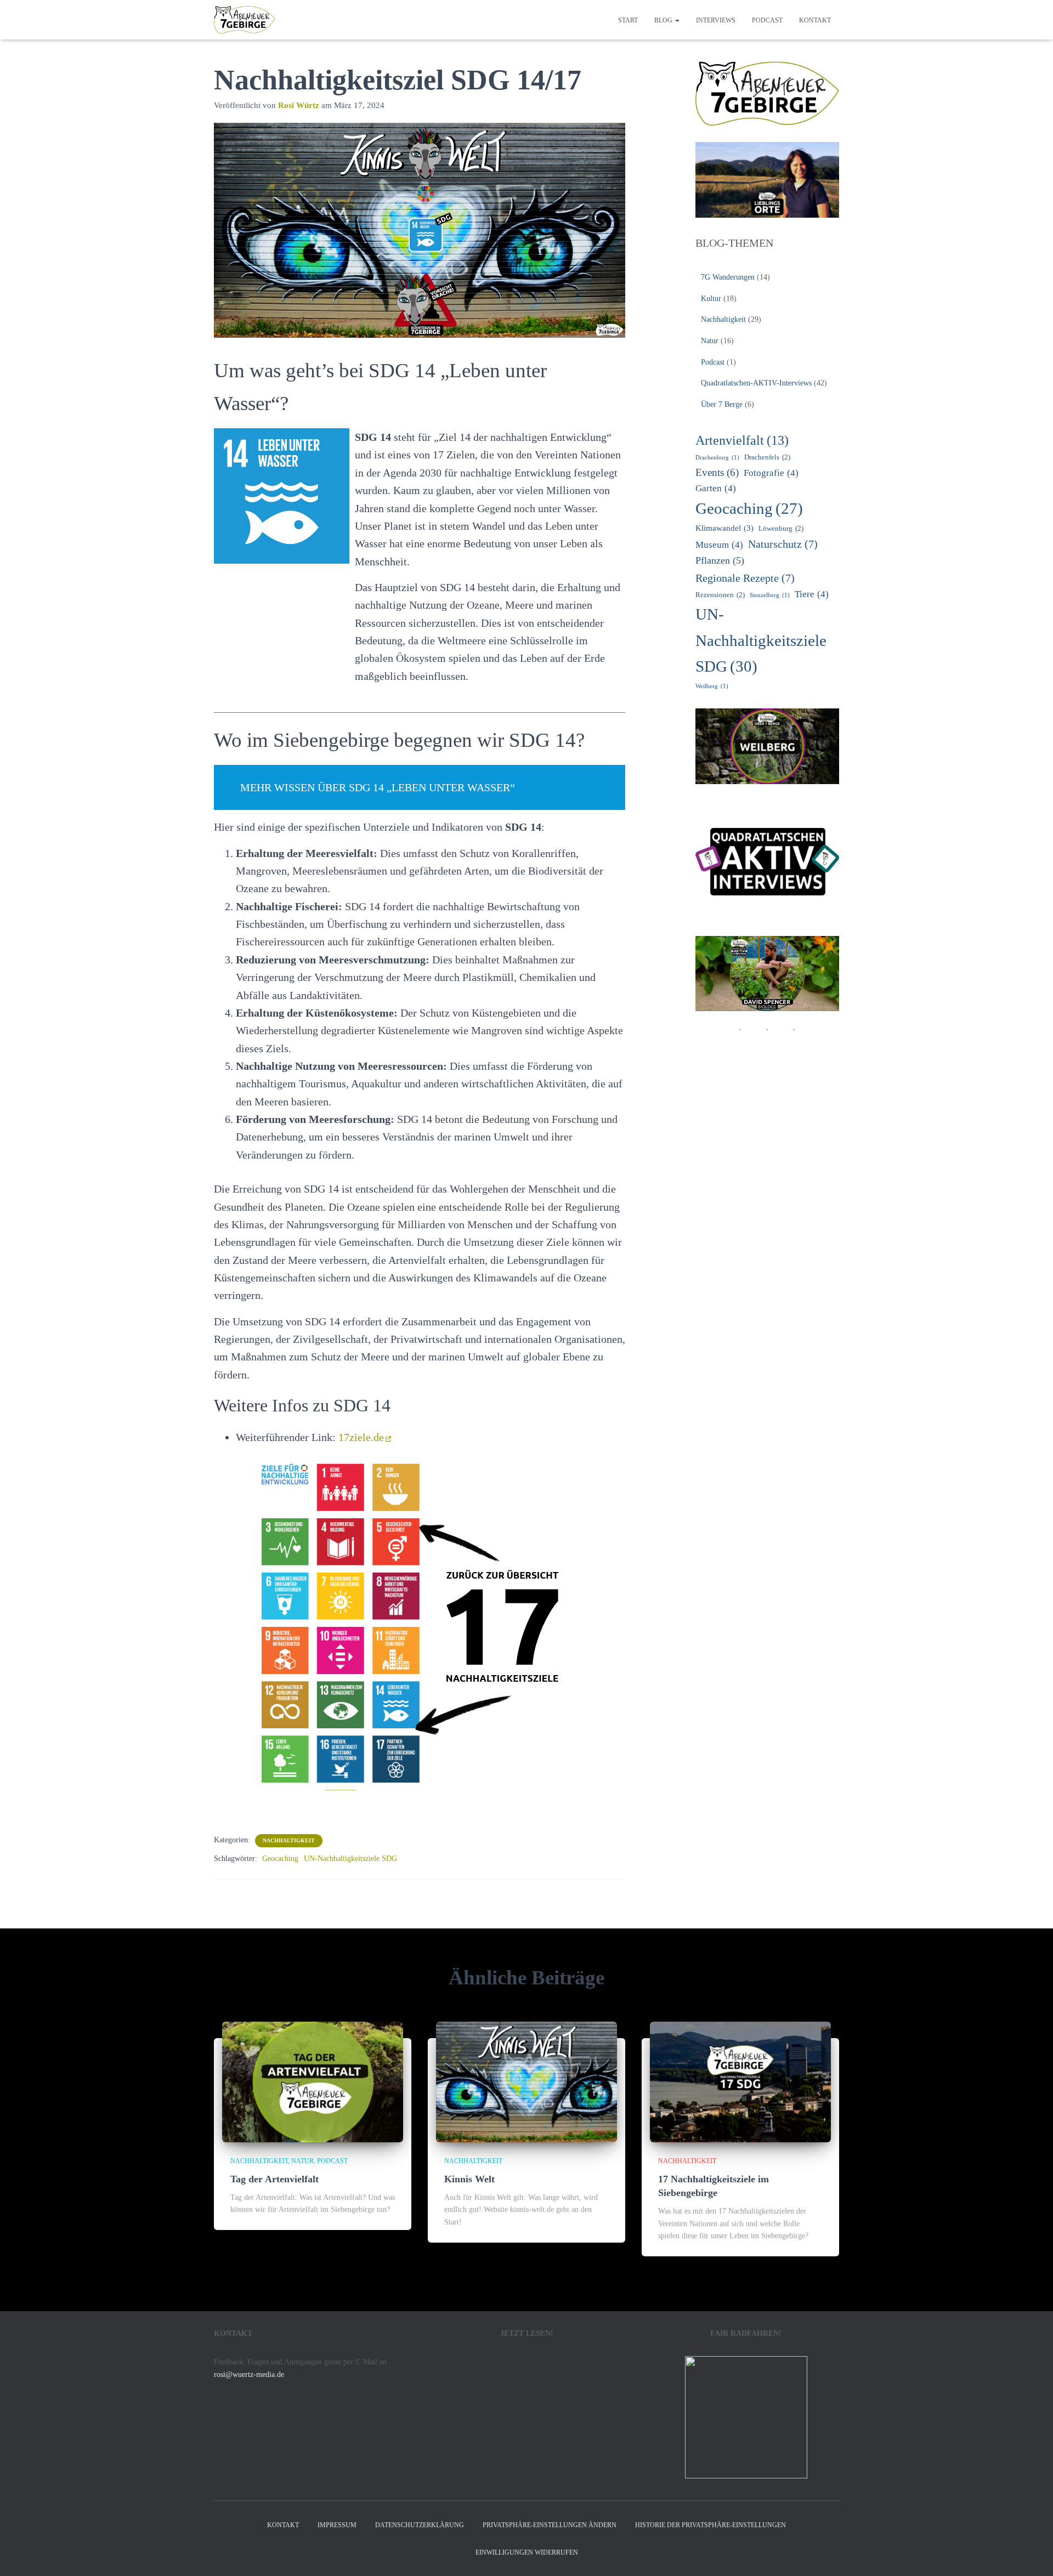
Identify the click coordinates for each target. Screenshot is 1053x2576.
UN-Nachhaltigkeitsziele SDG (350, 1859)
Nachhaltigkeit (289, 1840)
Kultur (711, 299)
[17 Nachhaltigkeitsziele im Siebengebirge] (740, 2081)
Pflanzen (720, 560)
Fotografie (771, 473)
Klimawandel (724, 528)
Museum (719, 545)
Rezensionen (720, 595)
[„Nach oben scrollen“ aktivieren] (1031, 2554)
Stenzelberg (770, 595)
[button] (677, 20)
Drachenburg (717, 458)
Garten (716, 488)
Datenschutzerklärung (420, 2525)
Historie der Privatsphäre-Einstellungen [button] (711, 2525)
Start (628, 20)
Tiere (812, 594)
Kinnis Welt (469, 2179)
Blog (664, 20)
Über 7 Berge (722, 404)
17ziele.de (361, 1437)
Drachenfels (767, 457)
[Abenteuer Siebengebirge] (245, 20)
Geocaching (280, 1859)
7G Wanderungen (728, 277)
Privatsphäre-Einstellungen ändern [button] (550, 2525)
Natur (710, 341)
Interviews (716, 20)
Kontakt (815, 20)
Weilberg (712, 686)
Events (717, 472)
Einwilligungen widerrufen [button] (527, 2552)
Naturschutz (783, 544)
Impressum (337, 2525)
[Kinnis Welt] (526, 2081)
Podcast (767, 20)
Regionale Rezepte (745, 578)
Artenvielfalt (742, 440)
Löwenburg (781, 528)
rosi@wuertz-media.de (249, 2374)
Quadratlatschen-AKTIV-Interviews (756, 383)
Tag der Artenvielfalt (274, 2179)
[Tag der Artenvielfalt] (313, 2081)
